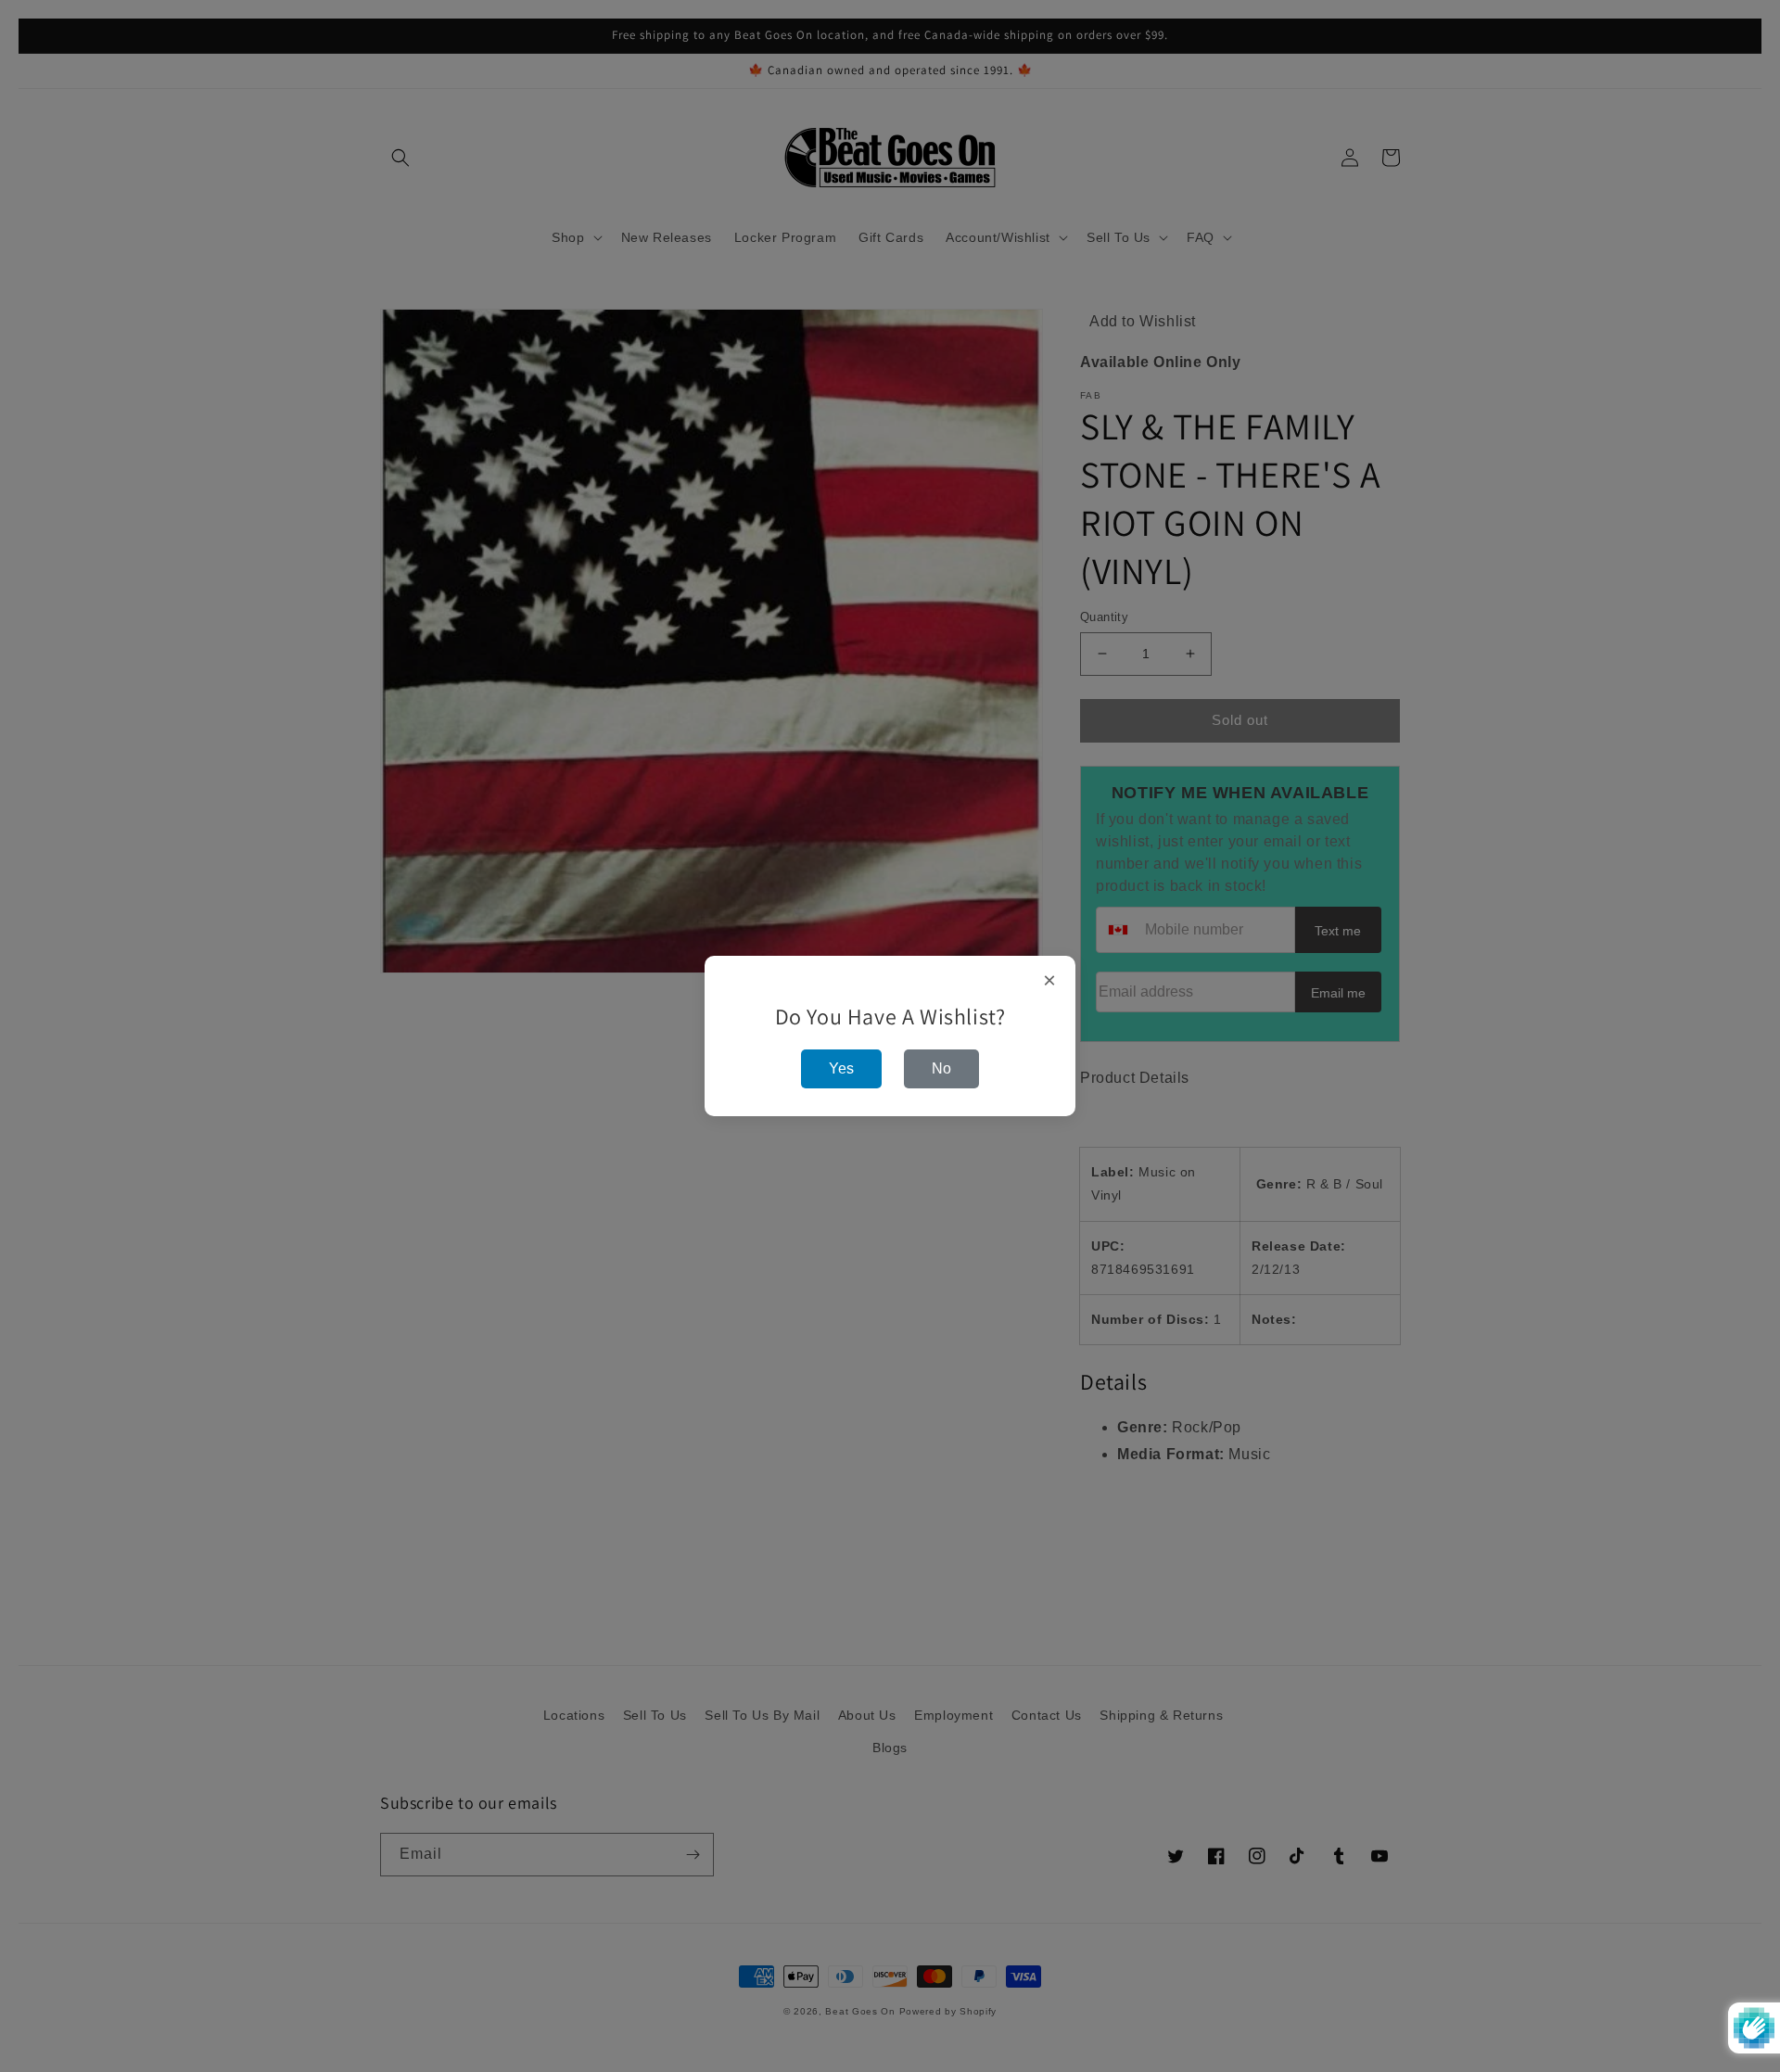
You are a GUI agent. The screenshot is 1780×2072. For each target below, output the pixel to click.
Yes (841, 1068)
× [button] (1050, 981)
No (941, 1068)
